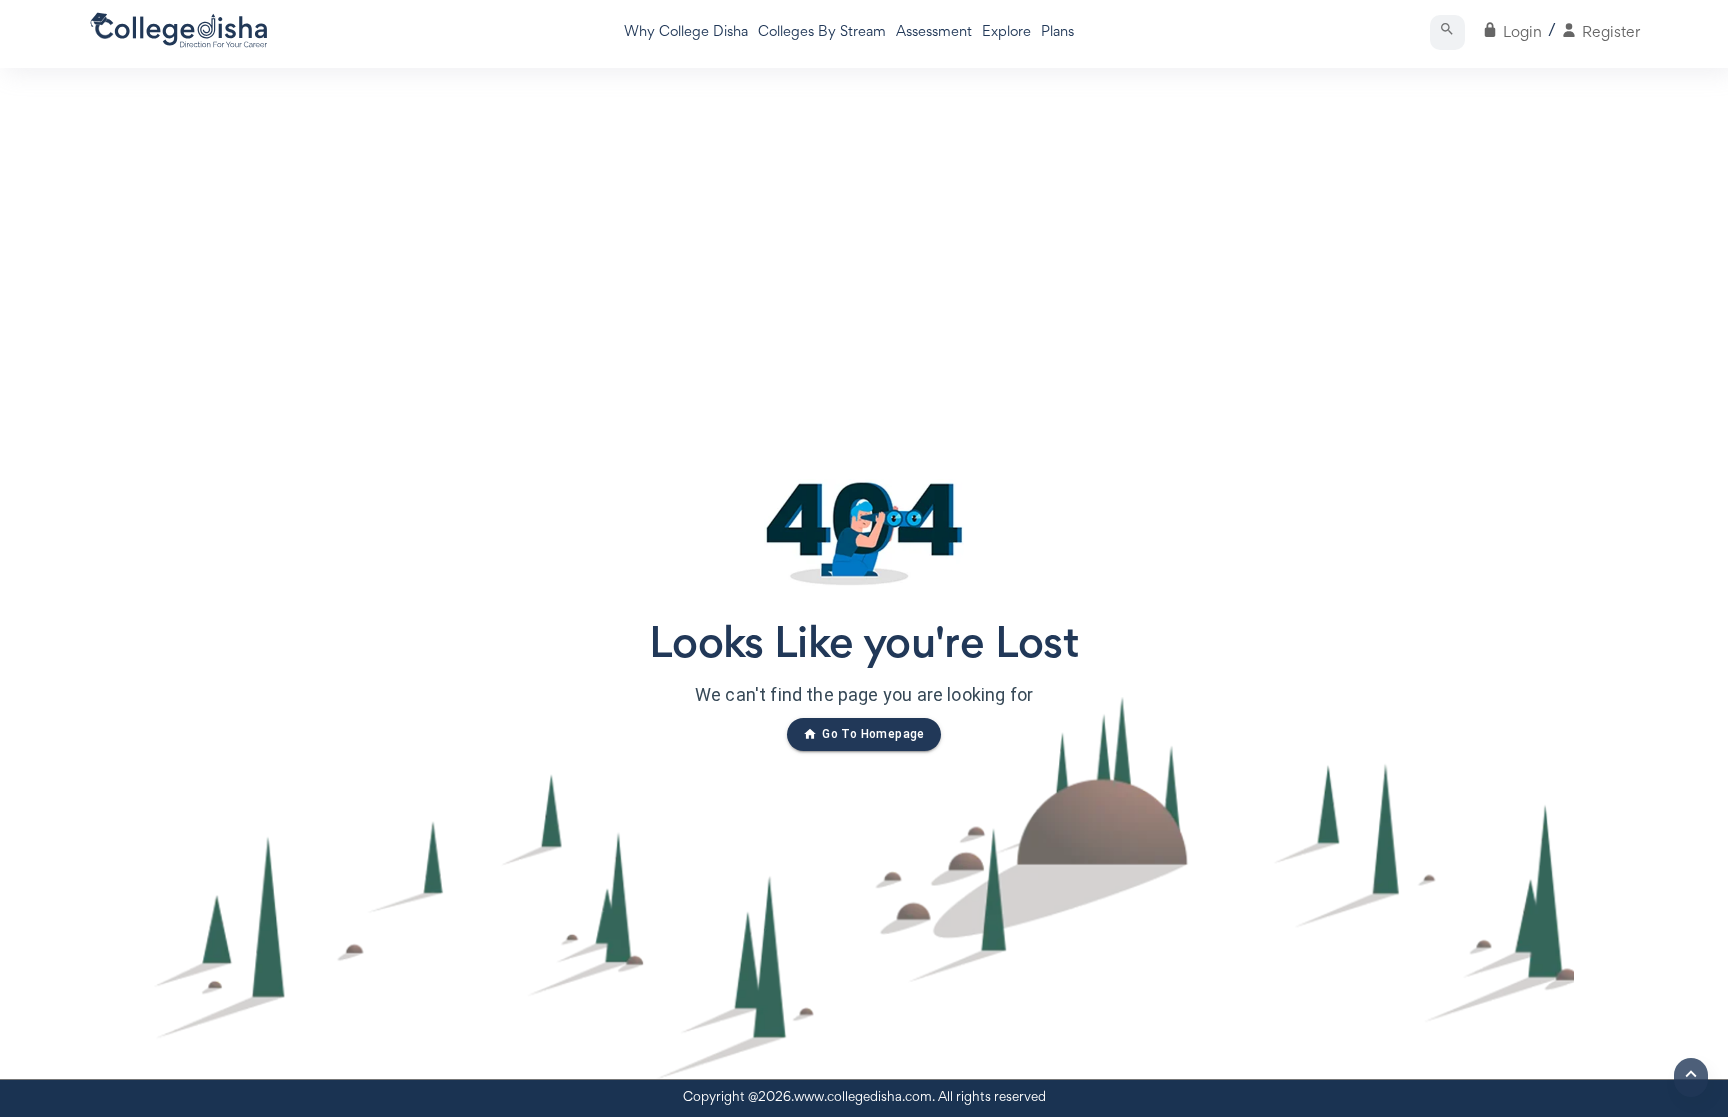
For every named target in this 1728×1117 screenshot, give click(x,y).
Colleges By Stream (822, 32)
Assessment (934, 32)
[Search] (1447, 32)
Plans (1057, 32)
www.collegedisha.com (863, 1098)
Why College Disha (686, 32)
